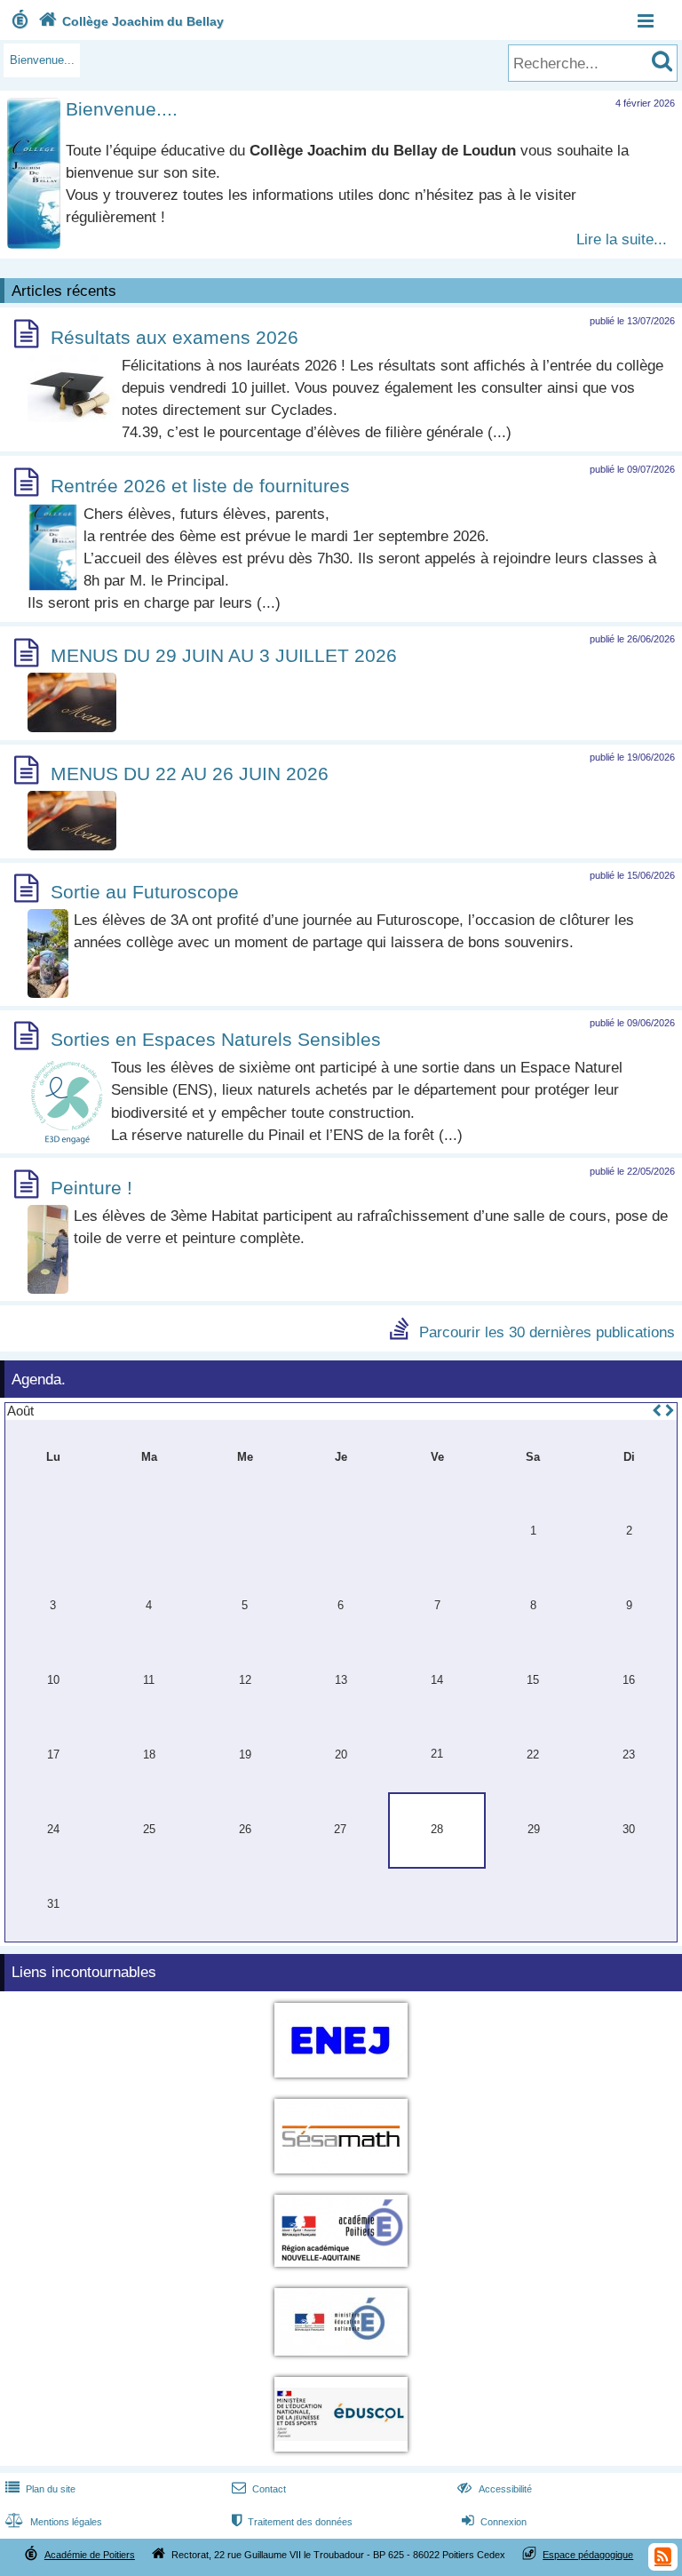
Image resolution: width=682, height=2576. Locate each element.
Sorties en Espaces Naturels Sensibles (216, 1039)
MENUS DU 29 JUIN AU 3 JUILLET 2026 (224, 656)
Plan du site (40, 2489)
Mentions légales (54, 2522)
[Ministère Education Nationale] (341, 2359)
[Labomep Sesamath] (341, 2177)
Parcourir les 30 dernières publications (547, 1332)
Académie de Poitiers (90, 2555)
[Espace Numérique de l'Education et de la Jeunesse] (341, 2081)
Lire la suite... (622, 239)
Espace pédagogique (588, 2555)
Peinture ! (91, 1188)
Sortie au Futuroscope (145, 892)
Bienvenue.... (122, 109)
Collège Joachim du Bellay (131, 21)
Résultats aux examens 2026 (174, 337)
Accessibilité (494, 2489)
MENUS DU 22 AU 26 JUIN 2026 (190, 774)
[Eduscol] (341, 2455)
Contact (259, 2489)
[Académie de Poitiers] (341, 2270)
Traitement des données (292, 2522)
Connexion (494, 2522)
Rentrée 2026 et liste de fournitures (200, 486)
